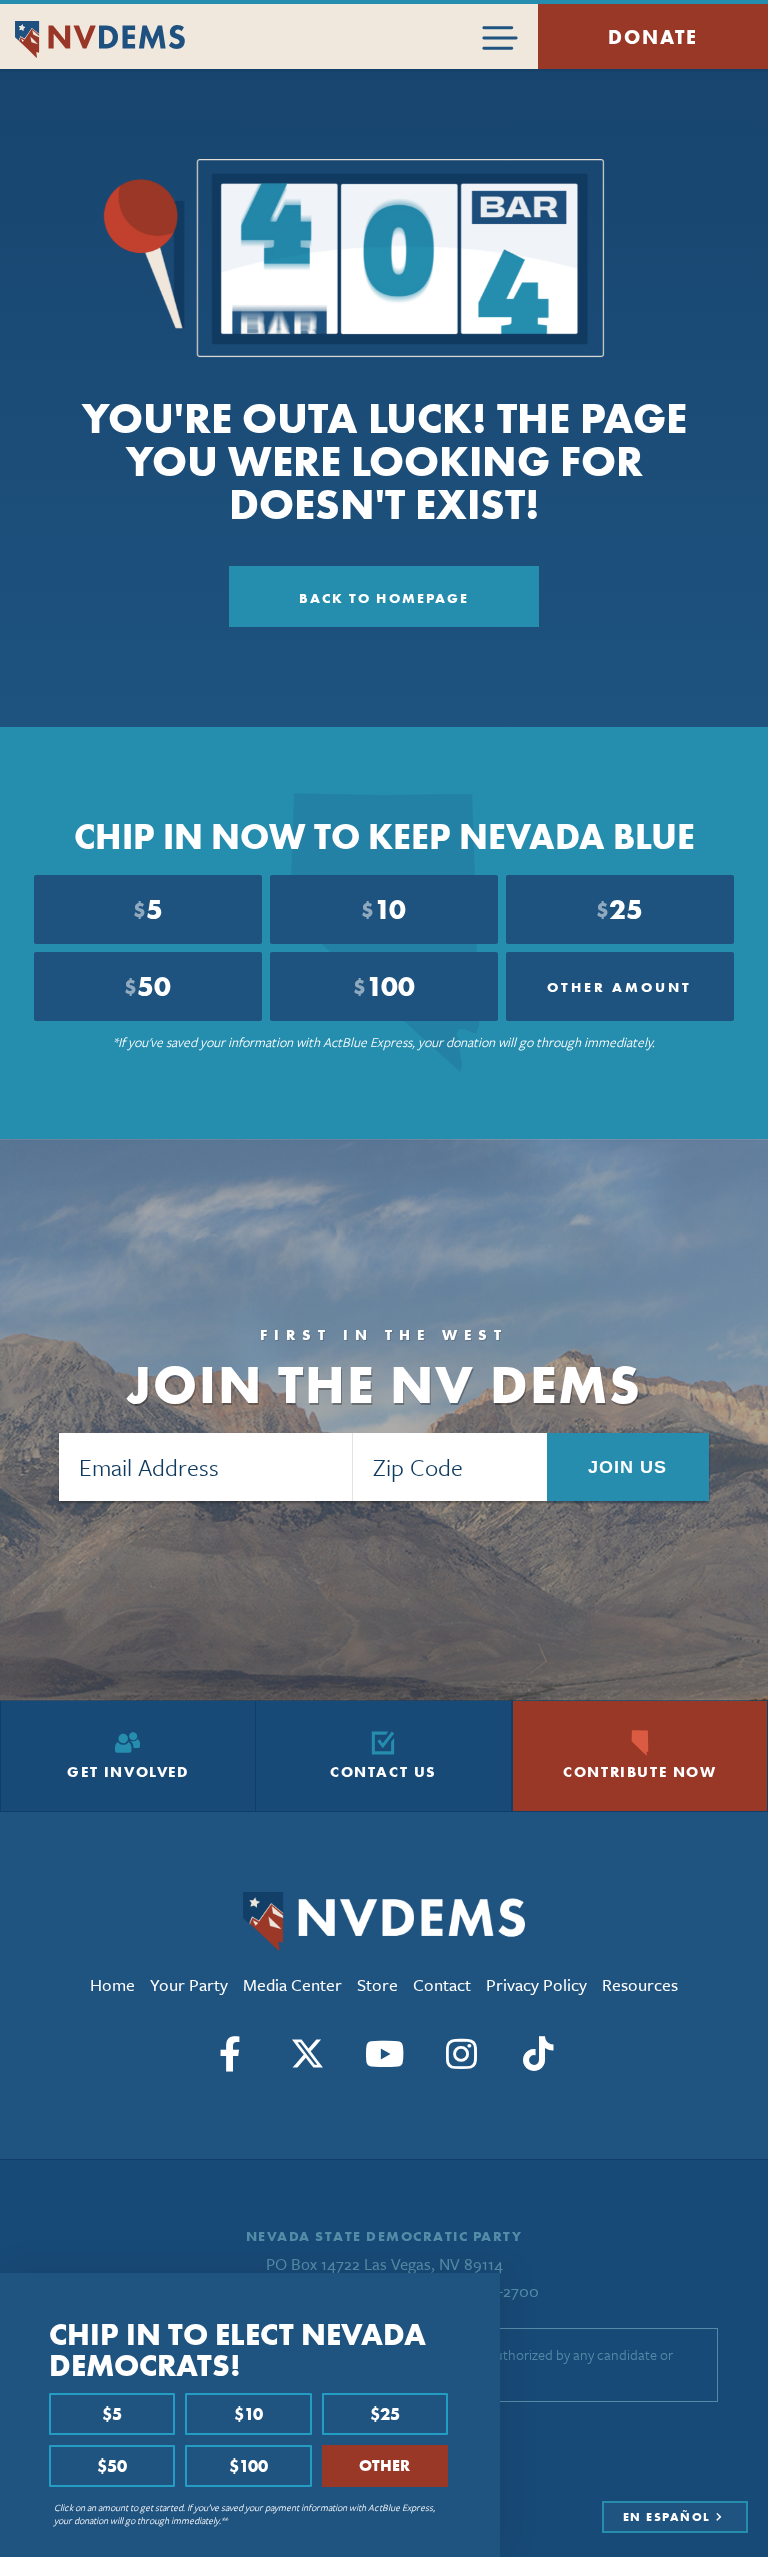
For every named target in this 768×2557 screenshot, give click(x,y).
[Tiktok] (538, 2054)
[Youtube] (384, 2054)
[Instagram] (461, 2054)
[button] (479, 2295)
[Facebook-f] (230, 2054)
